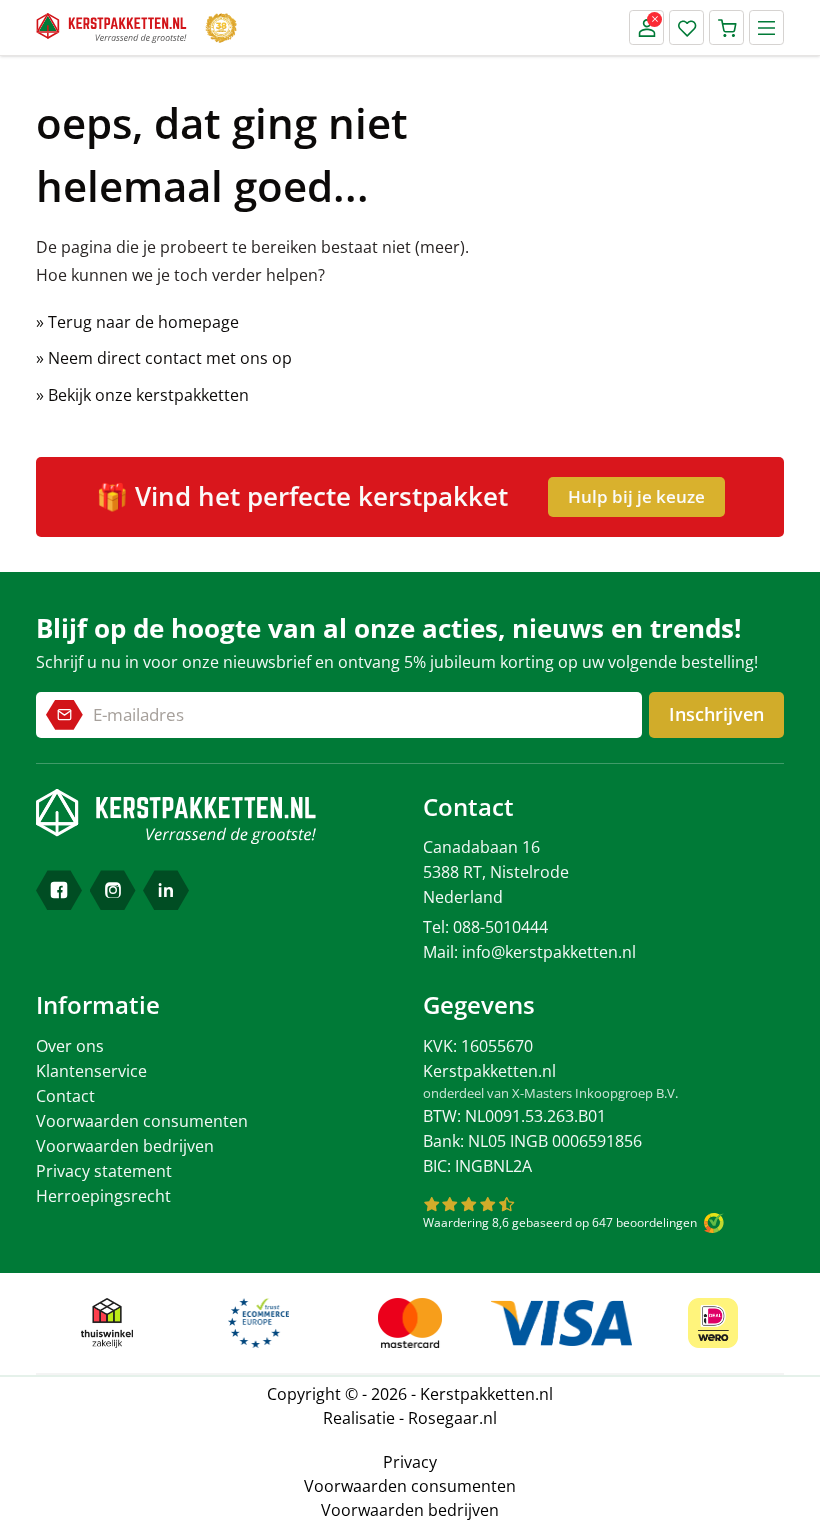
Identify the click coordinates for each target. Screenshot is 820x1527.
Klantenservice (91, 1071)
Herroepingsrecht (103, 1196)
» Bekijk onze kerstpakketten (142, 395)
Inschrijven (716, 714)
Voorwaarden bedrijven (125, 1146)
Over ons (70, 1046)
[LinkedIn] (166, 890)
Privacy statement (104, 1171)
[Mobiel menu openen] (766, 27)
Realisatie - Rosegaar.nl (410, 1418)
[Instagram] (113, 890)
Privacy (410, 1462)
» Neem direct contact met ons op (164, 358)
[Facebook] (59, 890)
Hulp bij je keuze (636, 496)
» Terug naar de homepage (137, 322)
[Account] (646, 27)
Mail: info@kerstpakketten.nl (529, 952)
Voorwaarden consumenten (142, 1121)
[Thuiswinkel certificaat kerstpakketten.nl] (107, 1323)
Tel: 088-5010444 (485, 927)
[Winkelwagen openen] (726, 27)
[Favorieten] (686, 27)
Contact (65, 1096)
